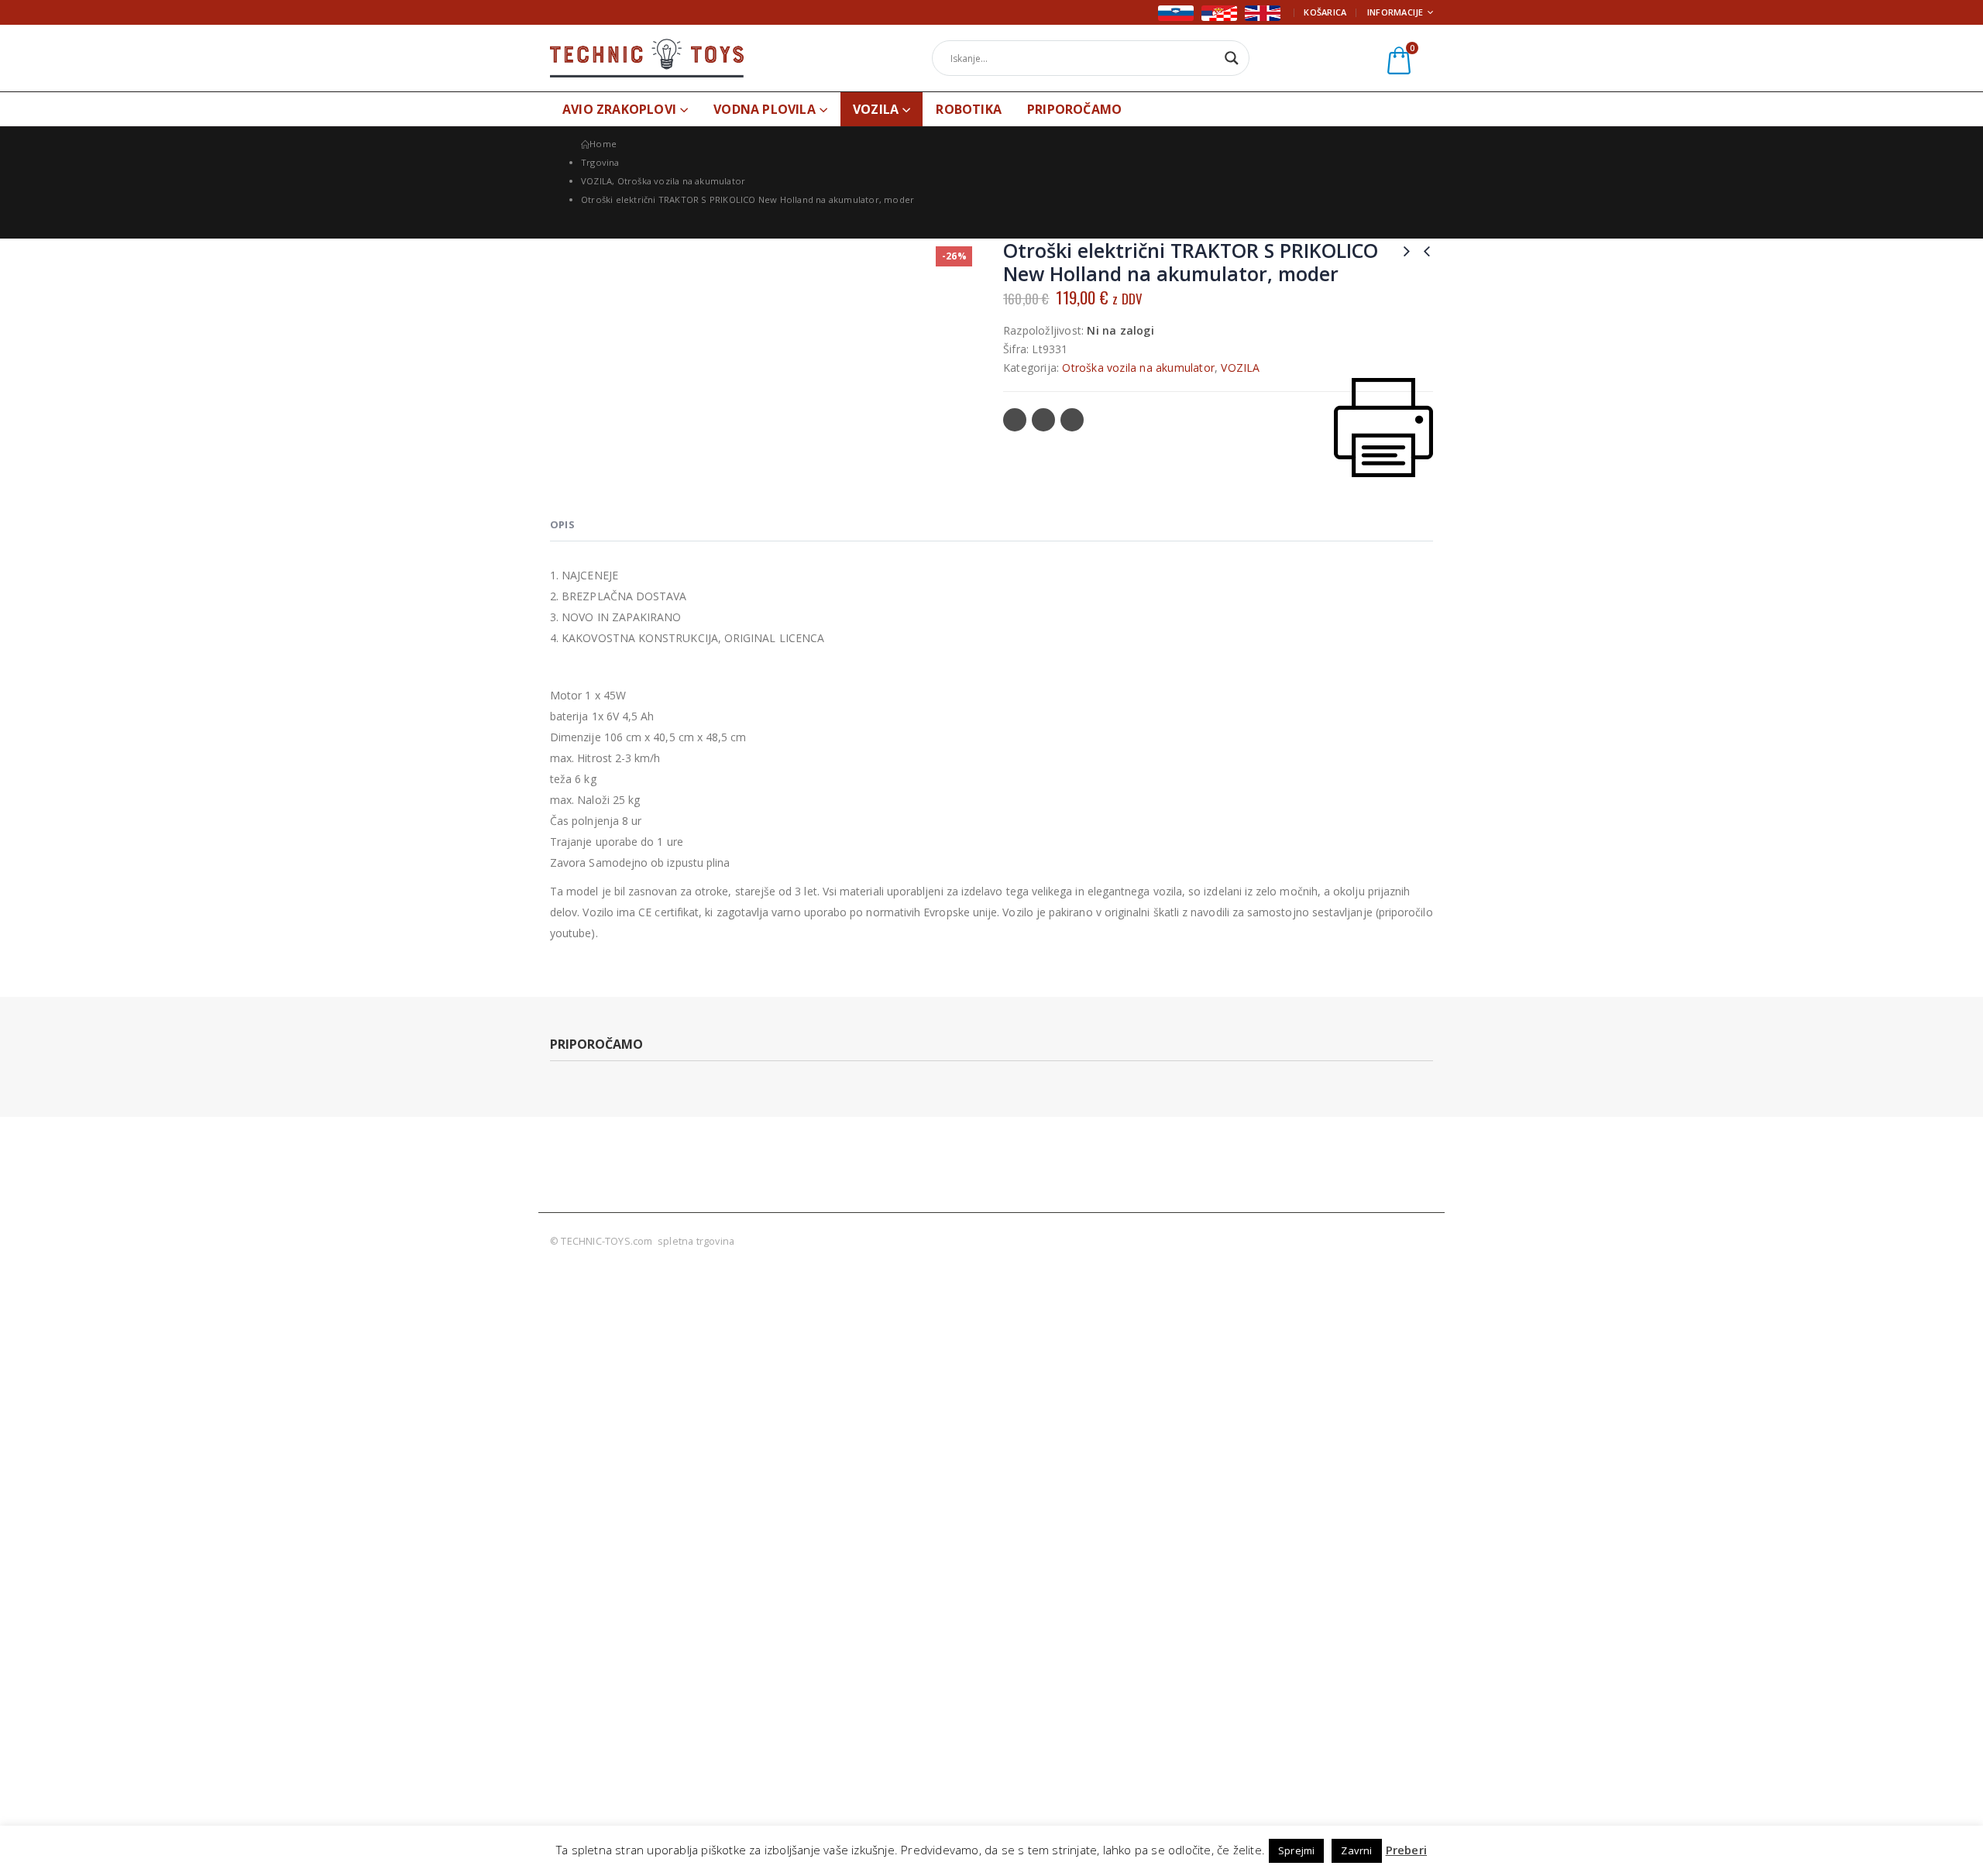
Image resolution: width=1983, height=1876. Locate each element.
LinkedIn (1072, 420)
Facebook (1015, 420)
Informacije (1395, 12)
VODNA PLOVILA (765, 109)
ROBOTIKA (969, 109)
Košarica (1325, 12)
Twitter (1043, 420)
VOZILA (876, 109)
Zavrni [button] (1356, 1850)
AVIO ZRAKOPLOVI (619, 109)
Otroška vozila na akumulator (1138, 368)
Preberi (1406, 1850)
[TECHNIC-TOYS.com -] (647, 58)
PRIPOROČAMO (1074, 109)
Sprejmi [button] (1296, 1850)
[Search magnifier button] (1232, 58)
